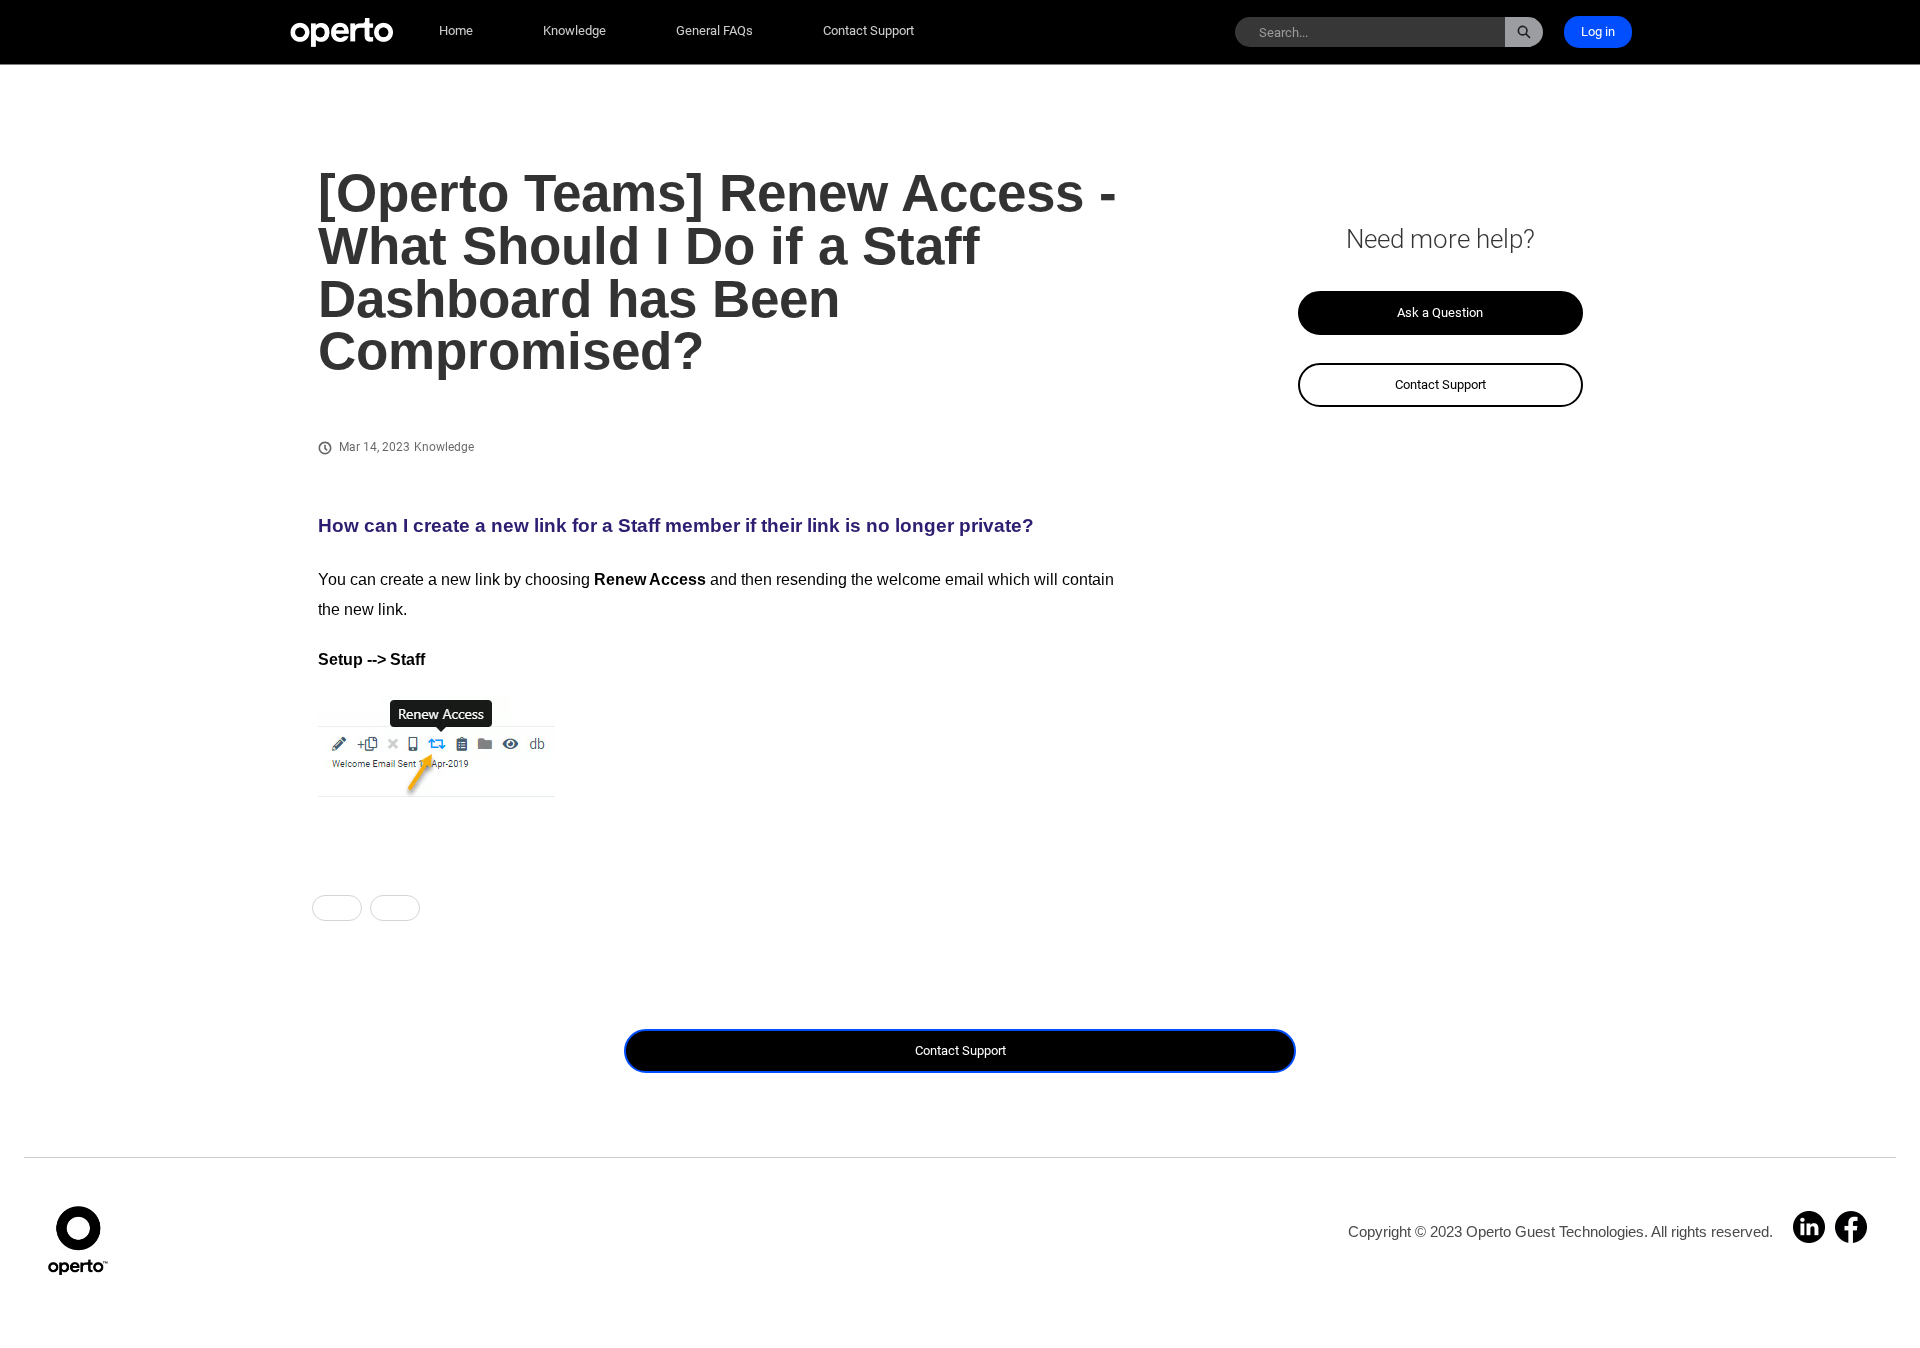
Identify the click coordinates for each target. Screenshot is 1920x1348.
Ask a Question (1440, 312)
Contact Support (868, 30)
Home (456, 30)
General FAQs (714, 30)
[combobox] (1370, 32)
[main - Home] (341, 32)
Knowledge (574, 30)
